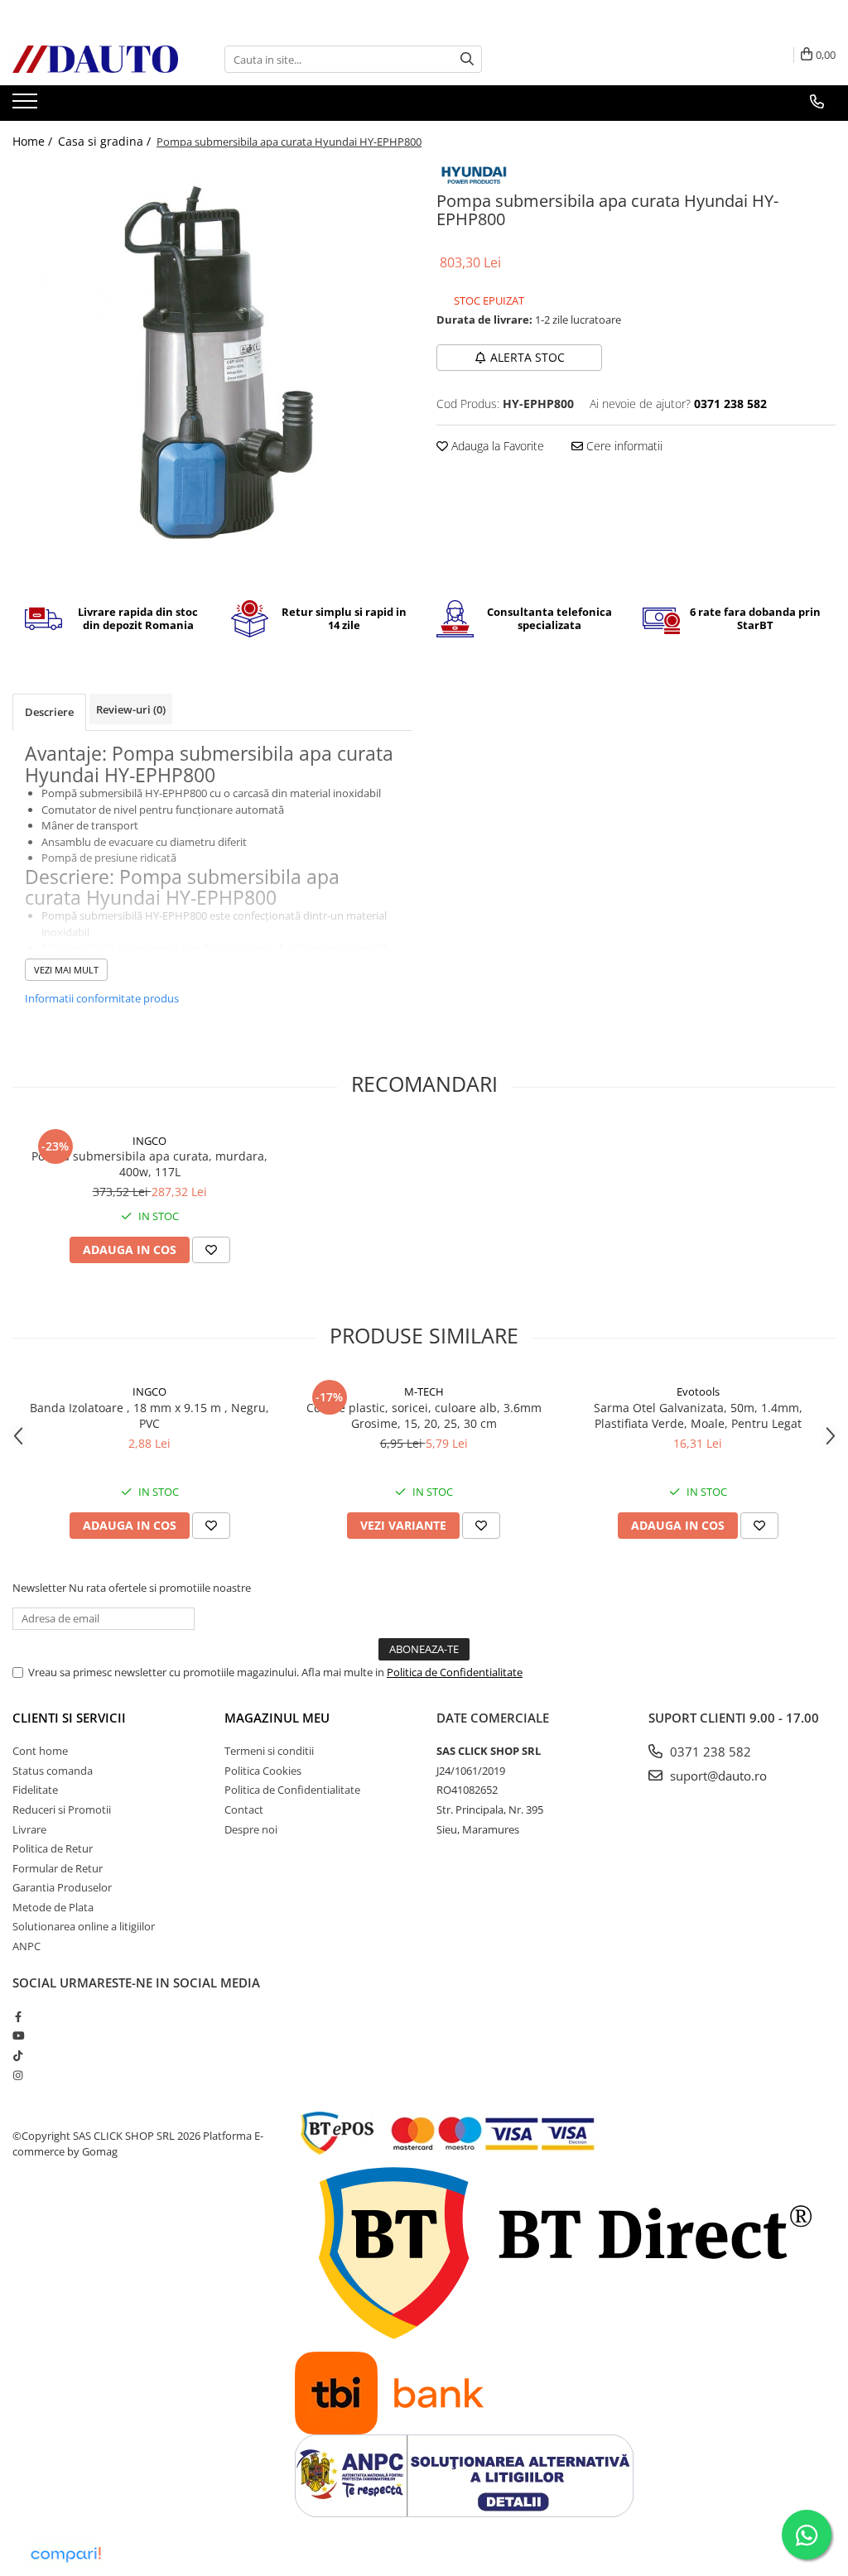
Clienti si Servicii (69, 1718)
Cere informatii (623, 446)
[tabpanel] (212, 362)
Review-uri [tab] (131, 709)
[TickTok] (18, 2055)
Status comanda (53, 1771)
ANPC (26, 1946)
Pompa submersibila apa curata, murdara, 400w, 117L (149, 1164)
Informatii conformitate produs (102, 998)
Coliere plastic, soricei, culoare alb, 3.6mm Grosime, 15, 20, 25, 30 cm (424, 1415)
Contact (244, 1809)
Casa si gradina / (106, 141)
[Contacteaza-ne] (817, 102)
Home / (34, 141)
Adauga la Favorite (496, 446)
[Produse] (27, 106)
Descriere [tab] (49, 712)
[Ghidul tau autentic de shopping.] (65, 2555)
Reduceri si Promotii (62, 1809)
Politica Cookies (263, 1771)
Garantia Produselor (62, 1887)
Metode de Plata (53, 1907)
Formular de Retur (58, 1868)
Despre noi (251, 1829)
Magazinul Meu (277, 1718)
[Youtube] (18, 2035)
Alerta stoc (528, 357)
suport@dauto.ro (717, 1776)
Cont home (40, 1751)
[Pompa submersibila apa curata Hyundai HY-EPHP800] (212, 362)
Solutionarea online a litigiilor (84, 1926)
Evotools (698, 1391)
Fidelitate (35, 1790)
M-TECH (424, 1391)
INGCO (149, 1141)
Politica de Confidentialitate (455, 1672)
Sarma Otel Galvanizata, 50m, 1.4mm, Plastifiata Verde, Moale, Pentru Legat (698, 1415)
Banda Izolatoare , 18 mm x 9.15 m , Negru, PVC (149, 1415)
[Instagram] (18, 2075)
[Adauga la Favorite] (211, 1250)
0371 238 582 (709, 1752)
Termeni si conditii (269, 1751)
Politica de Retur (53, 1848)
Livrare (29, 1829)
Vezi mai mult (66, 970)
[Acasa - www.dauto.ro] (95, 59)
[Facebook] (18, 2016)
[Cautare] (467, 59)
